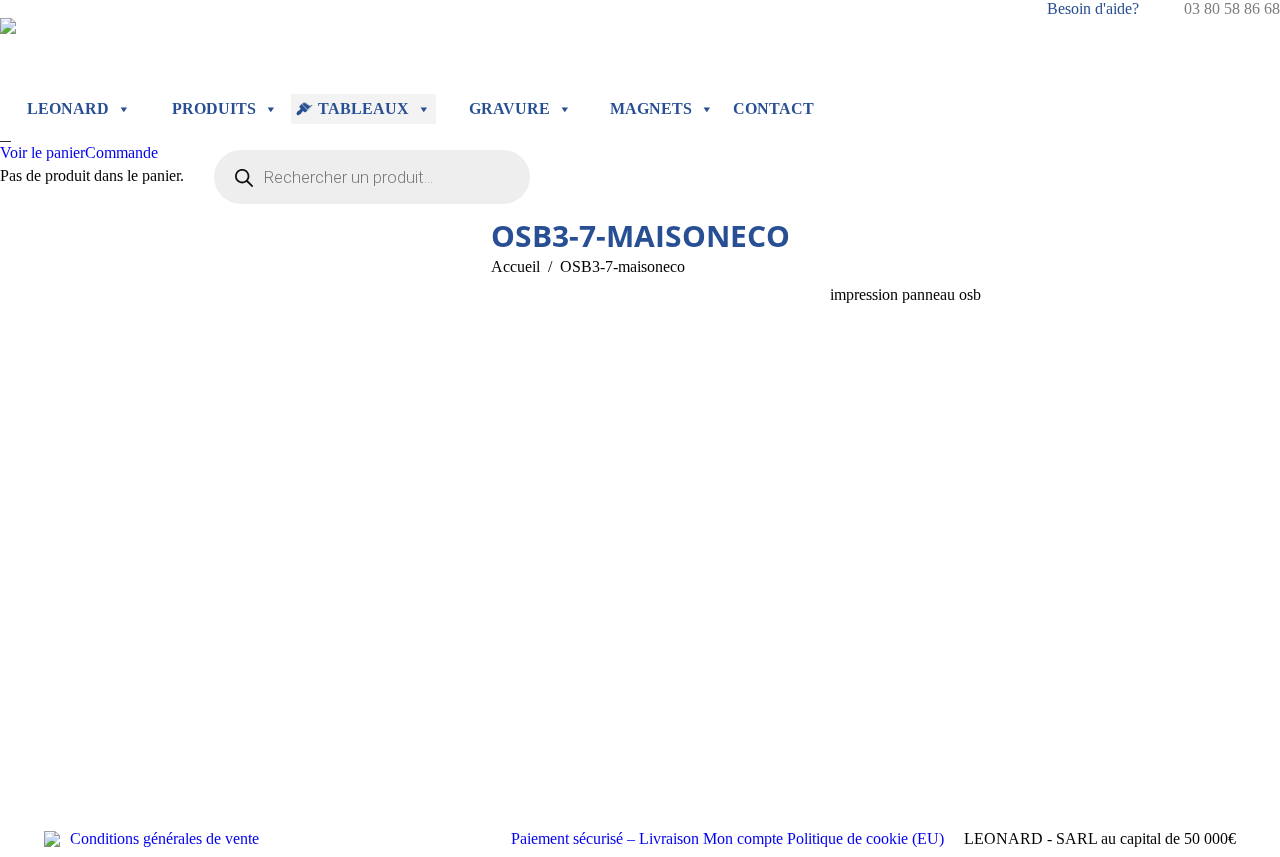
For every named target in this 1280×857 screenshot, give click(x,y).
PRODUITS (214, 108)
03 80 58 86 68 (1232, 8)
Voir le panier (42, 152)
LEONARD (68, 108)
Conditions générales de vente (164, 838)
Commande (121, 152)
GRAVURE (509, 108)
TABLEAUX (363, 108)
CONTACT (773, 108)
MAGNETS (651, 108)
